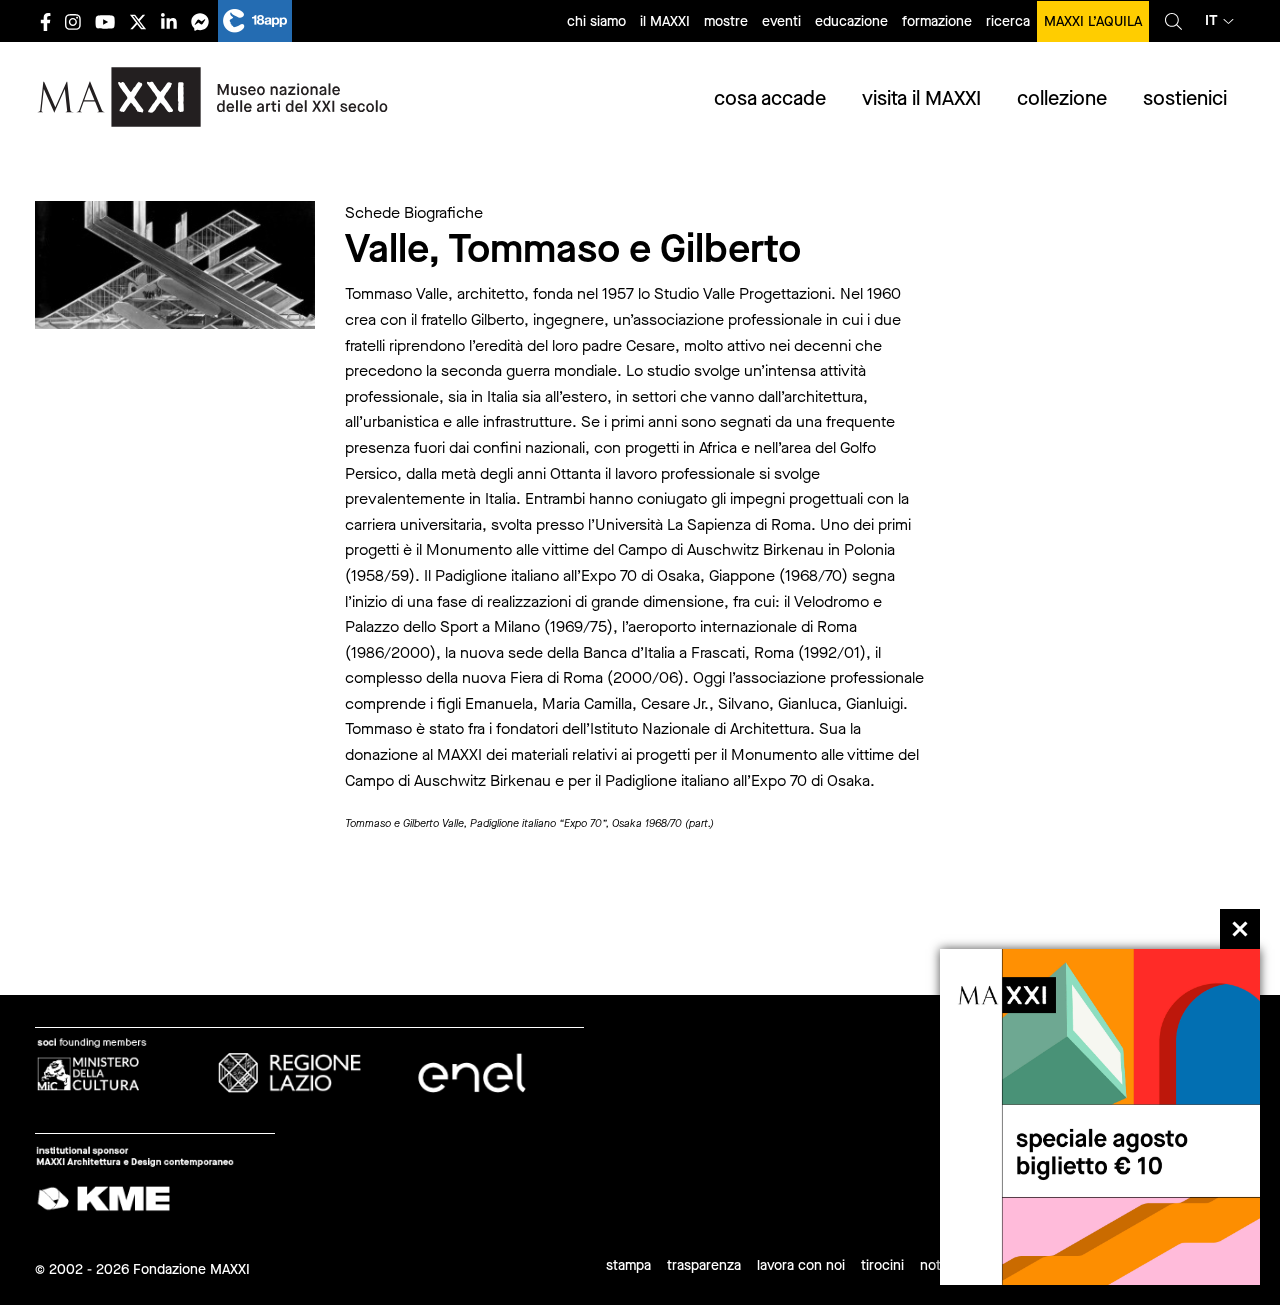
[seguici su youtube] (105, 21)
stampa (628, 1265)
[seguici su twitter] (138, 21)
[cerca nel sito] (1173, 21)
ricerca (1008, 21)
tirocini (882, 1265)
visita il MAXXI (921, 98)
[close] (1240, 929)
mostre (726, 21)
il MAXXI (665, 21)
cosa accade (770, 98)
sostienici (1185, 98)
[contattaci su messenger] (200, 21)
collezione (1062, 98)
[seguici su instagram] (73, 21)
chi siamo (596, 21)
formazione (937, 21)
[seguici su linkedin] (169, 21)
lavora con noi (801, 1265)
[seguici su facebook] (45, 21)
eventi (781, 21)
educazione (851, 21)
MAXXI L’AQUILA (1093, 21)
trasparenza (704, 1265)
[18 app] (255, 21)
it (1211, 20)
